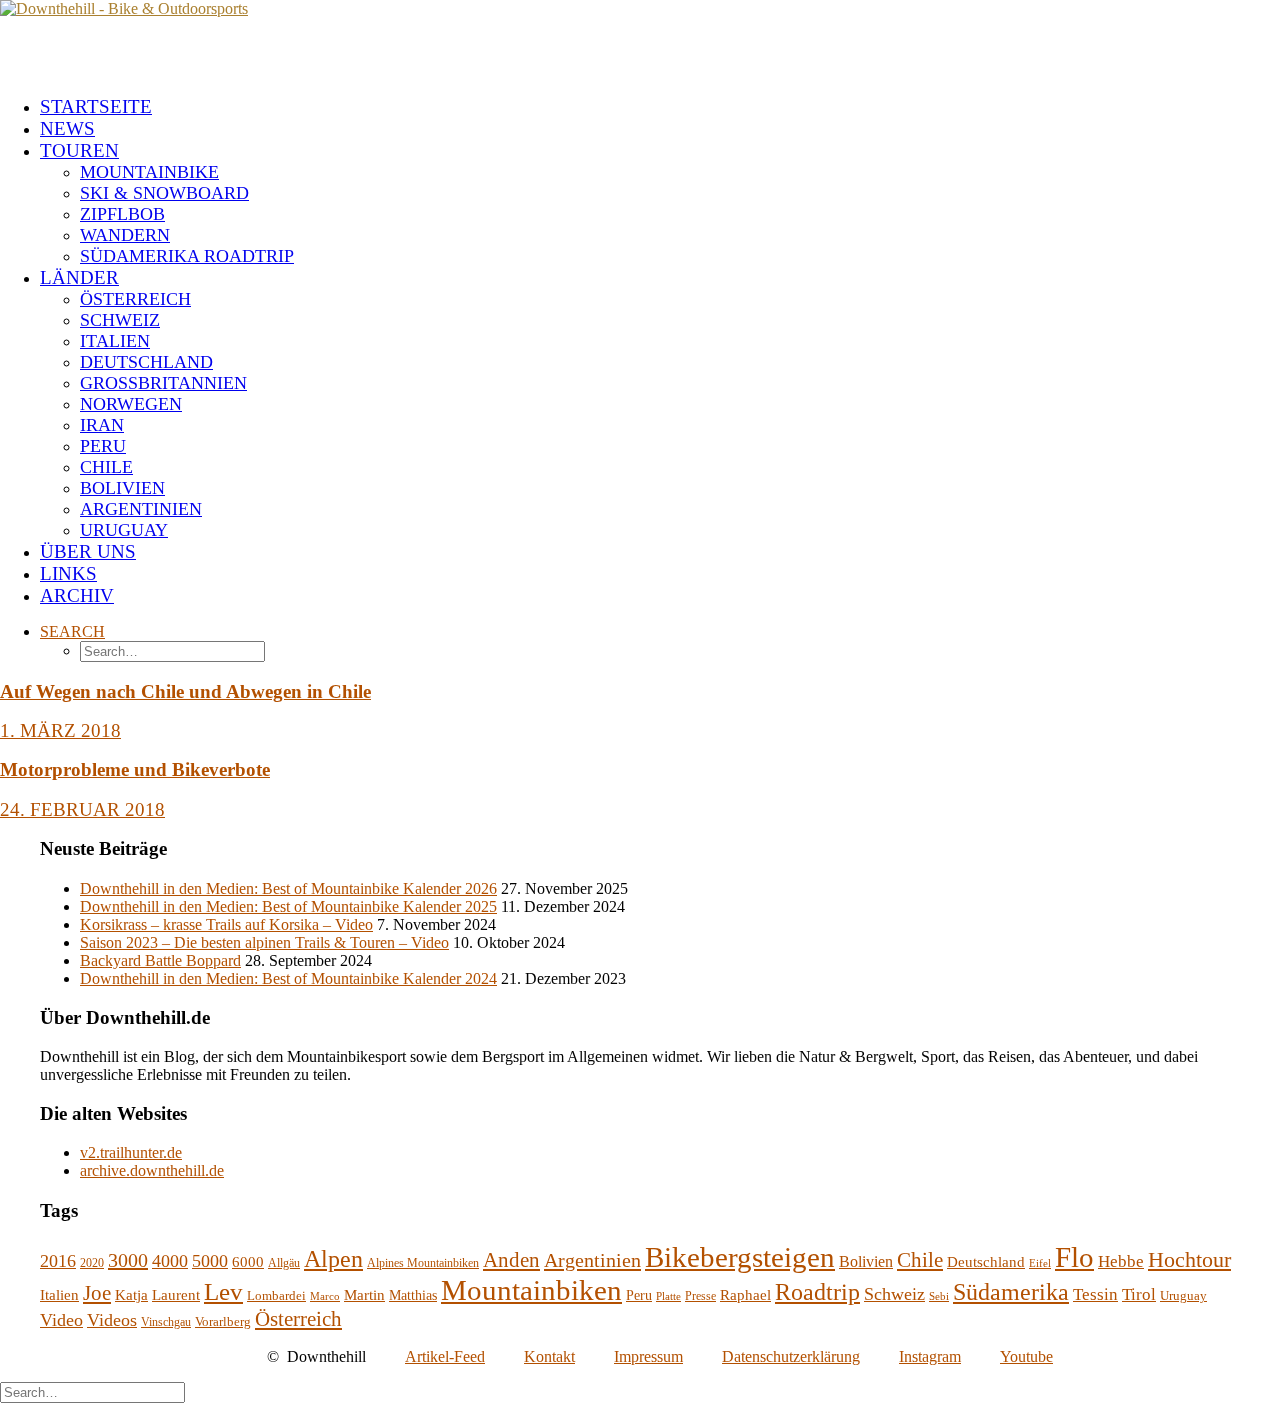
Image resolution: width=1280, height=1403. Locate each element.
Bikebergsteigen (740, 1257)
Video (61, 1320)
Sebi (939, 1296)
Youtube (1026, 1356)
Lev (223, 1291)
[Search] (92, 1391)
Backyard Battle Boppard (160, 960)
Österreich (135, 299)
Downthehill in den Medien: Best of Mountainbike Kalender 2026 (288, 888)
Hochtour (1189, 1259)
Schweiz (120, 320)
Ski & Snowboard (164, 193)
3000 (128, 1260)
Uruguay (124, 530)
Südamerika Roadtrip (187, 256)
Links (68, 573)
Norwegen (131, 404)
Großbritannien (163, 383)
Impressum (648, 1356)
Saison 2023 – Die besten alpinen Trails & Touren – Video (264, 942)
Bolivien (122, 488)
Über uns (88, 551)
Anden (511, 1260)
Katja (131, 1295)
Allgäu (284, 1263)
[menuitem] (660, 107)
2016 (58, 1261)
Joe (97, 1293)
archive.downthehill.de (152, 1170)
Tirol (1139, 1294)
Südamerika (1011, 1292)
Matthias (413, 1295)
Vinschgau (166, 1322)
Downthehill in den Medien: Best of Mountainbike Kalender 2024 (288, 978)
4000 (170, 1261)
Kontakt (549, 1356)
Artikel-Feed (445, 1356)
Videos (112, 1320)
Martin (364, 1295)
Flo (1074, 1257)
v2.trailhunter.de (131, 1152)
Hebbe (1121, 1261)
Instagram (930, 1356)
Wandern (125, 235)
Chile (106, 467)
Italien (115, 341)
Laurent (176, 1295)
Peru (103, 446)
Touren (79, 150)
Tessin (1095, 1294)
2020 (92, 1263)
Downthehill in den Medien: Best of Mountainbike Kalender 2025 (288, 906)
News (67, 128)
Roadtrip (817, 1292)
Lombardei (276, 1295)
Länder (79, 277)
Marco (325, 1296)
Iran (102, 425)
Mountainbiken (531, 1290)
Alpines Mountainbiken (423, 1263)
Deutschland (146, 362)
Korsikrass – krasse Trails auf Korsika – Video (226, 924)
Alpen (333, 1259)
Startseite (96, 106)
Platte (668, 1296)
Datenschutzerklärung (791, 1356)
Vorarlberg (223, 1321)
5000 (210, 1261)
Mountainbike (149, 172)
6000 (248, 1261)
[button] (72, 631)
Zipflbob (122, 214)
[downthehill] (640, 40)
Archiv (77, 595)
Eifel (1040, 1263)
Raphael (745, 1295)
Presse (700, 1296)
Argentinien (141, 509)
